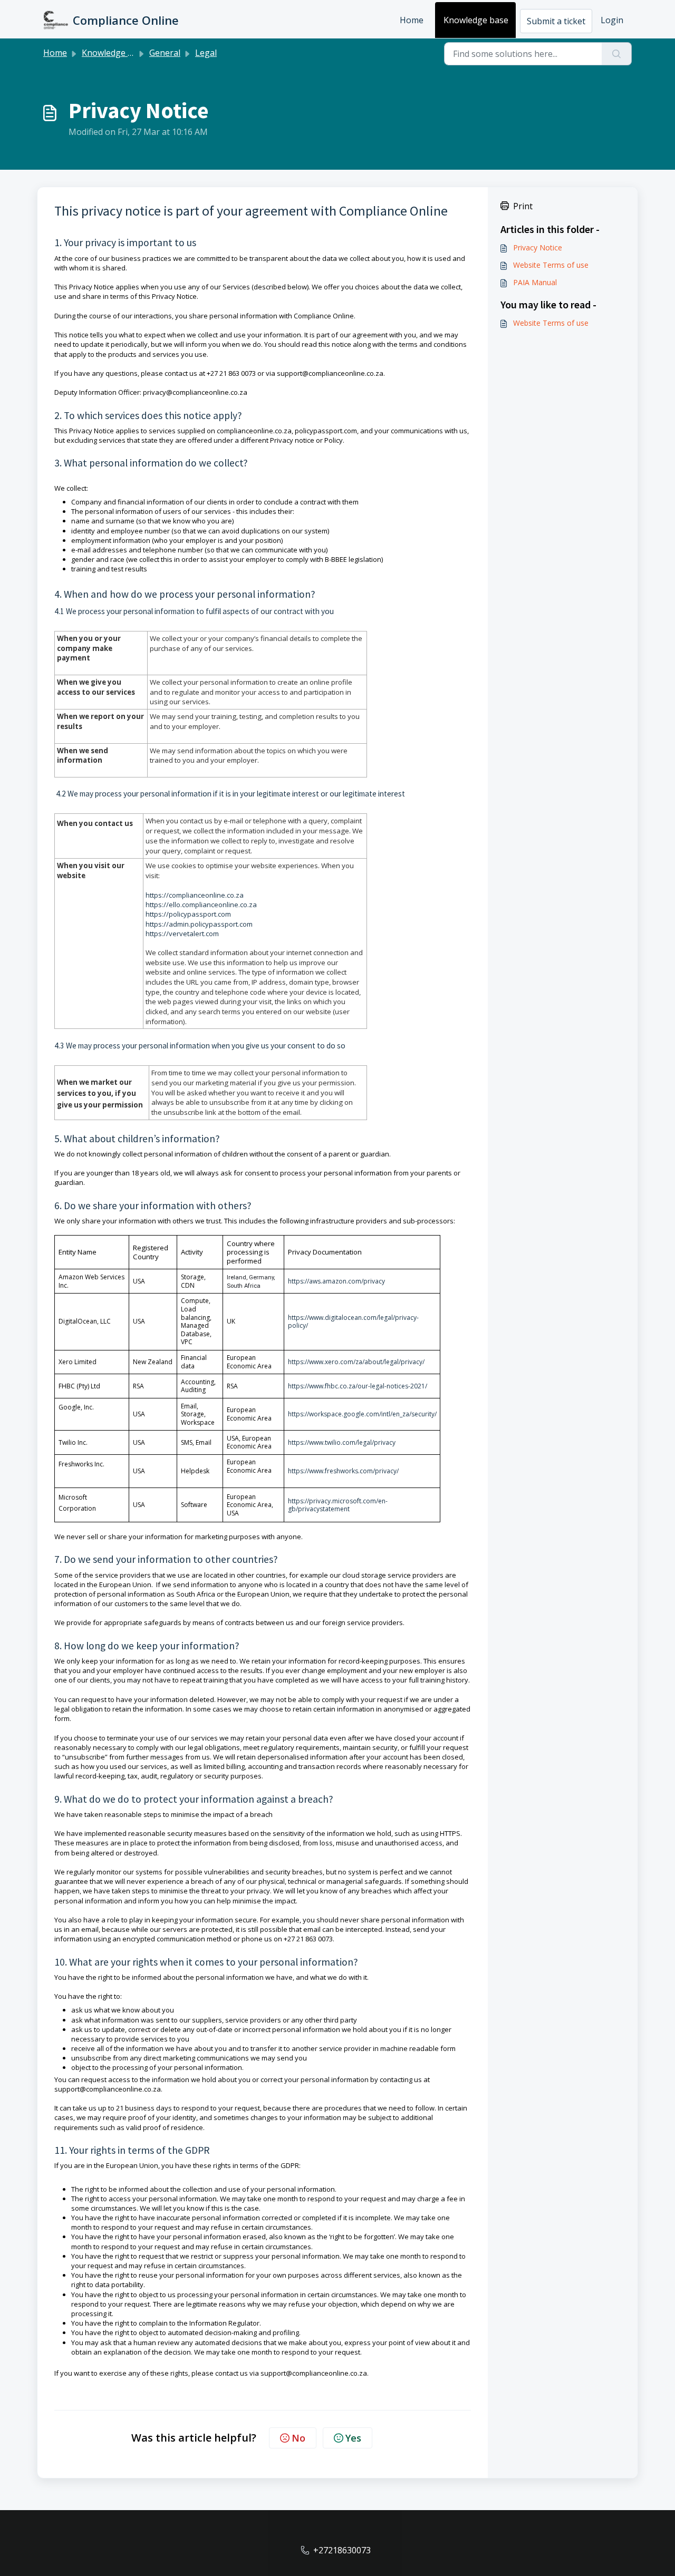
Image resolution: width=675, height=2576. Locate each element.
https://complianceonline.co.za (195, 895)
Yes (353, 2438)
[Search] (617, 54)
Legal (206, 53)
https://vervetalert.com (182, 934)
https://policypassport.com (188, 914)
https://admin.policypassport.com (199, 924)
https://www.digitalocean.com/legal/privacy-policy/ (353, 1322)
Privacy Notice (538, 247)
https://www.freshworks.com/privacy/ (343, 1471)
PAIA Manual (535, 282)
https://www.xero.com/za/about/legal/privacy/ (356, 1362)
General (165, 53)
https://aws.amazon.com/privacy (336, 1281)
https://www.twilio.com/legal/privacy (342, 1442)
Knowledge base (476, 20)
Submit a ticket (556, 21)
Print (523, 206)
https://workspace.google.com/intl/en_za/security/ (362, 1414)
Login (612, 20)
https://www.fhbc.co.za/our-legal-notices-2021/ (358, 1386)
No (298, 2438)
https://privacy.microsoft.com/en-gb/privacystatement (338, 1505)
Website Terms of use (551, 265)
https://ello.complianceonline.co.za (201, 905)
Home (412, 20)
